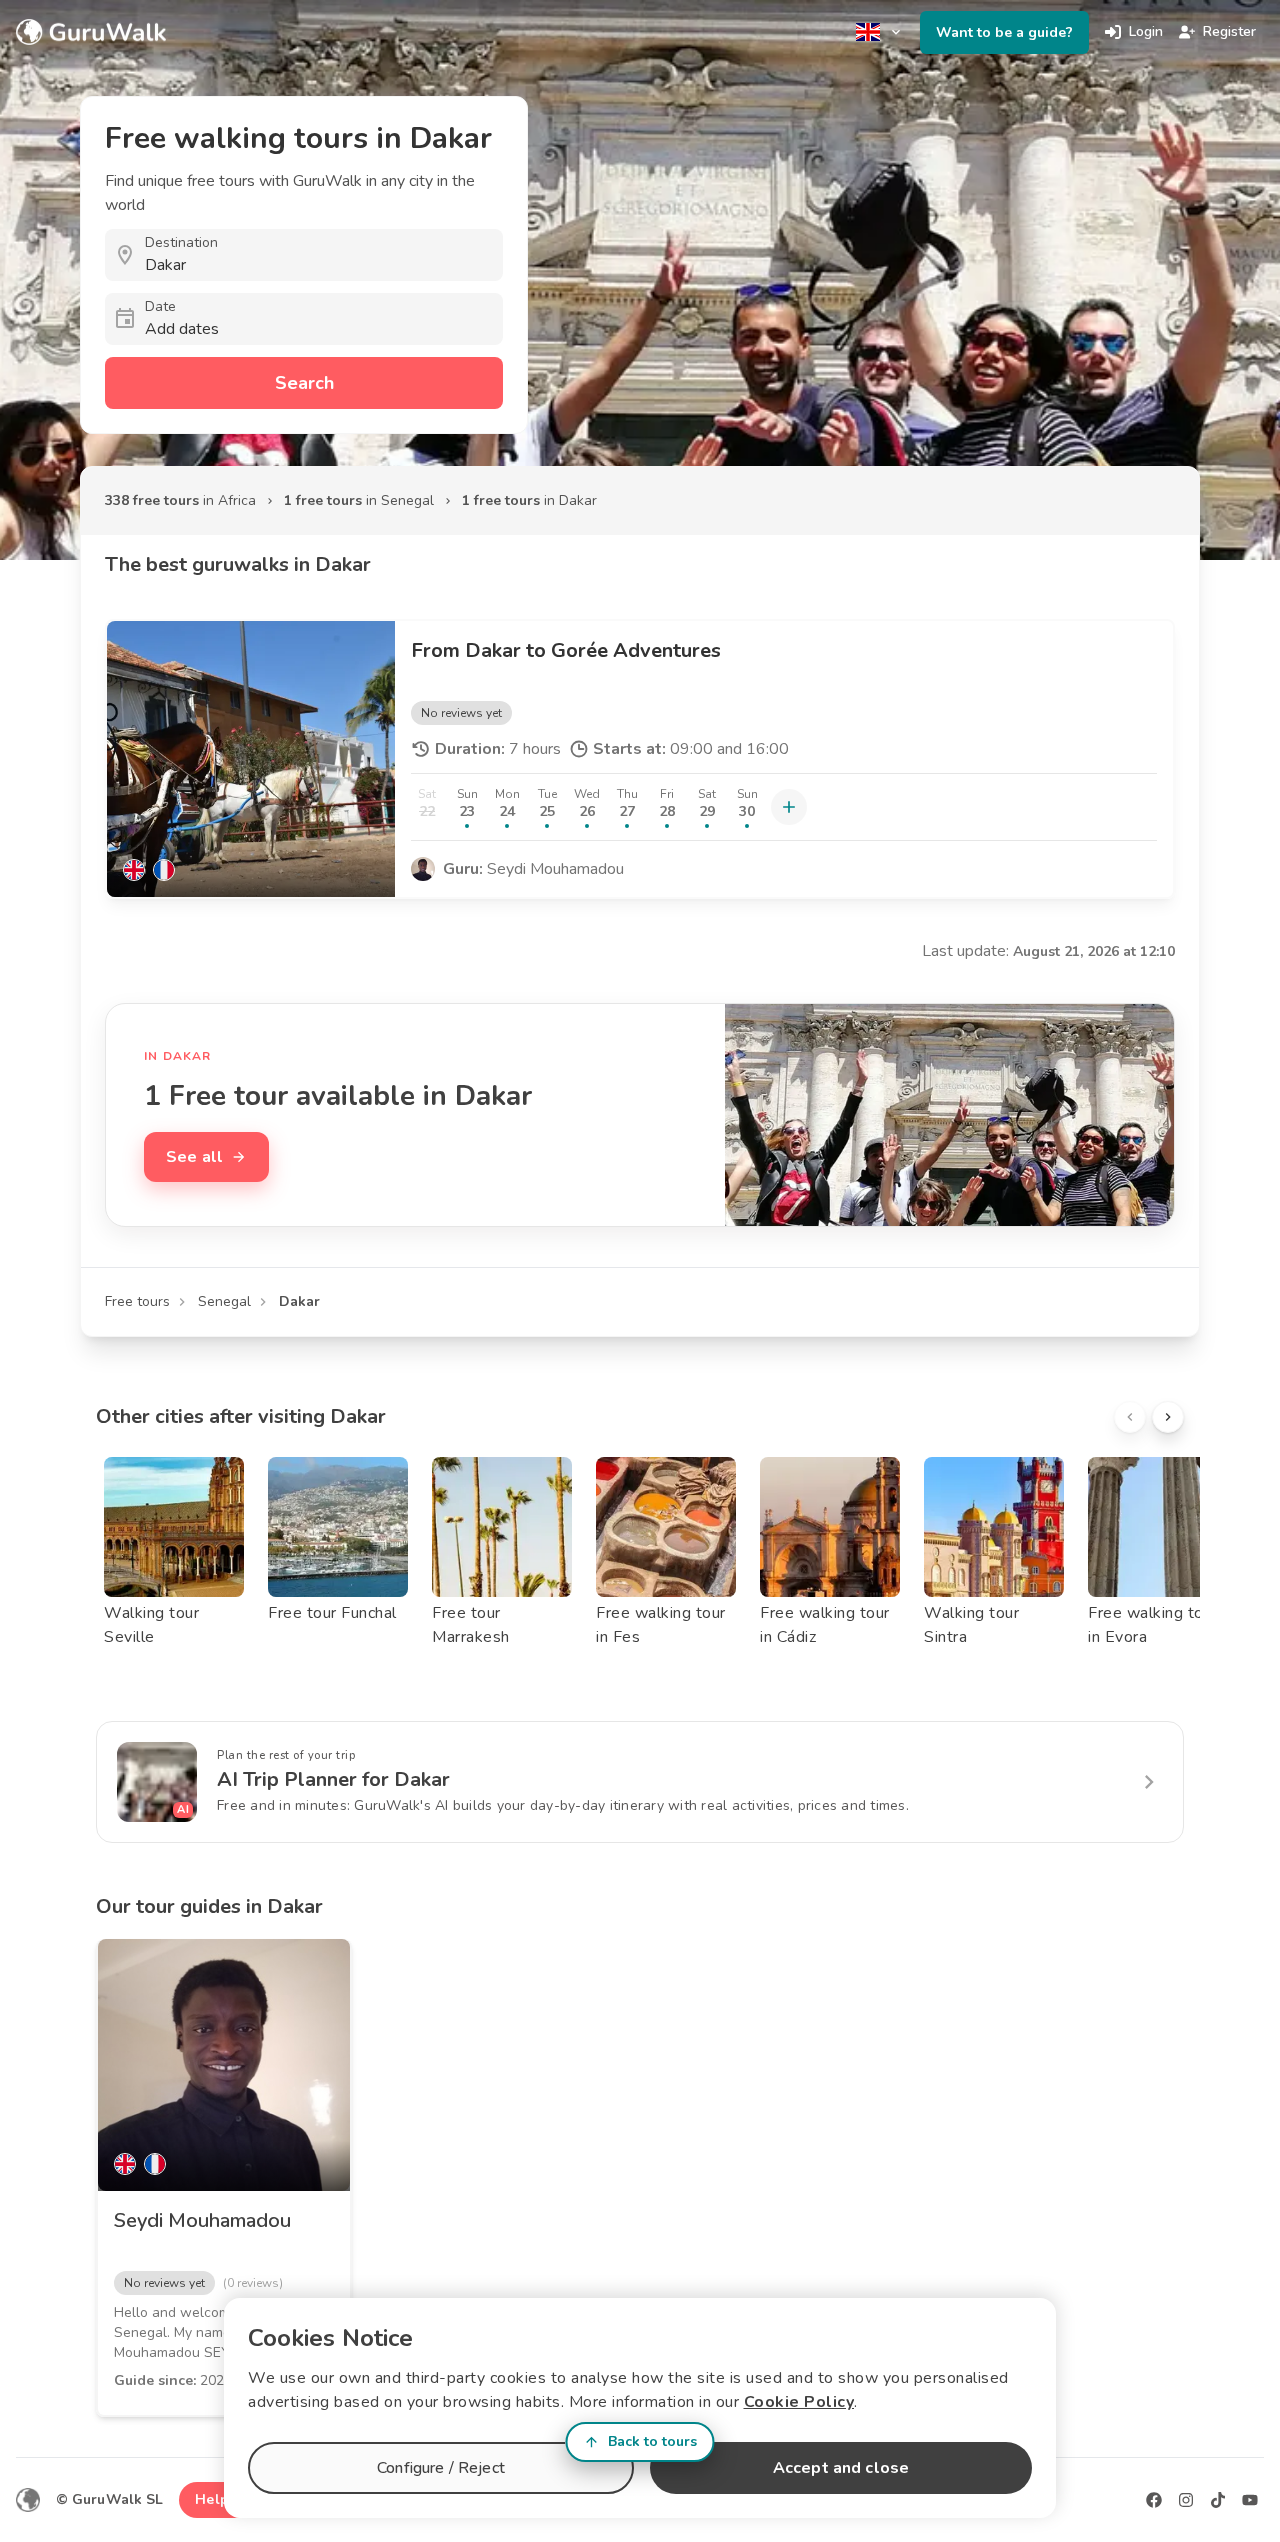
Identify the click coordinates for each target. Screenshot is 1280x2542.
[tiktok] (1218, 2500)
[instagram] (1186, 2500)
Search (304, 383)
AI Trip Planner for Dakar (333, 1779)
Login (1146, 31)
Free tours (137, 1301)
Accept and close (841, 2468)
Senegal (224, 1301)
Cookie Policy (799, 2402)
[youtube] (1250, 2500)
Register (1229, 31)
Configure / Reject (441, 2468)
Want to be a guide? (1004, 32)
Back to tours (652, 2441)
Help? (215, 2499)
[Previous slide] (1130, 1417)
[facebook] (1154, 2500)
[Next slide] (1168, 1417)
